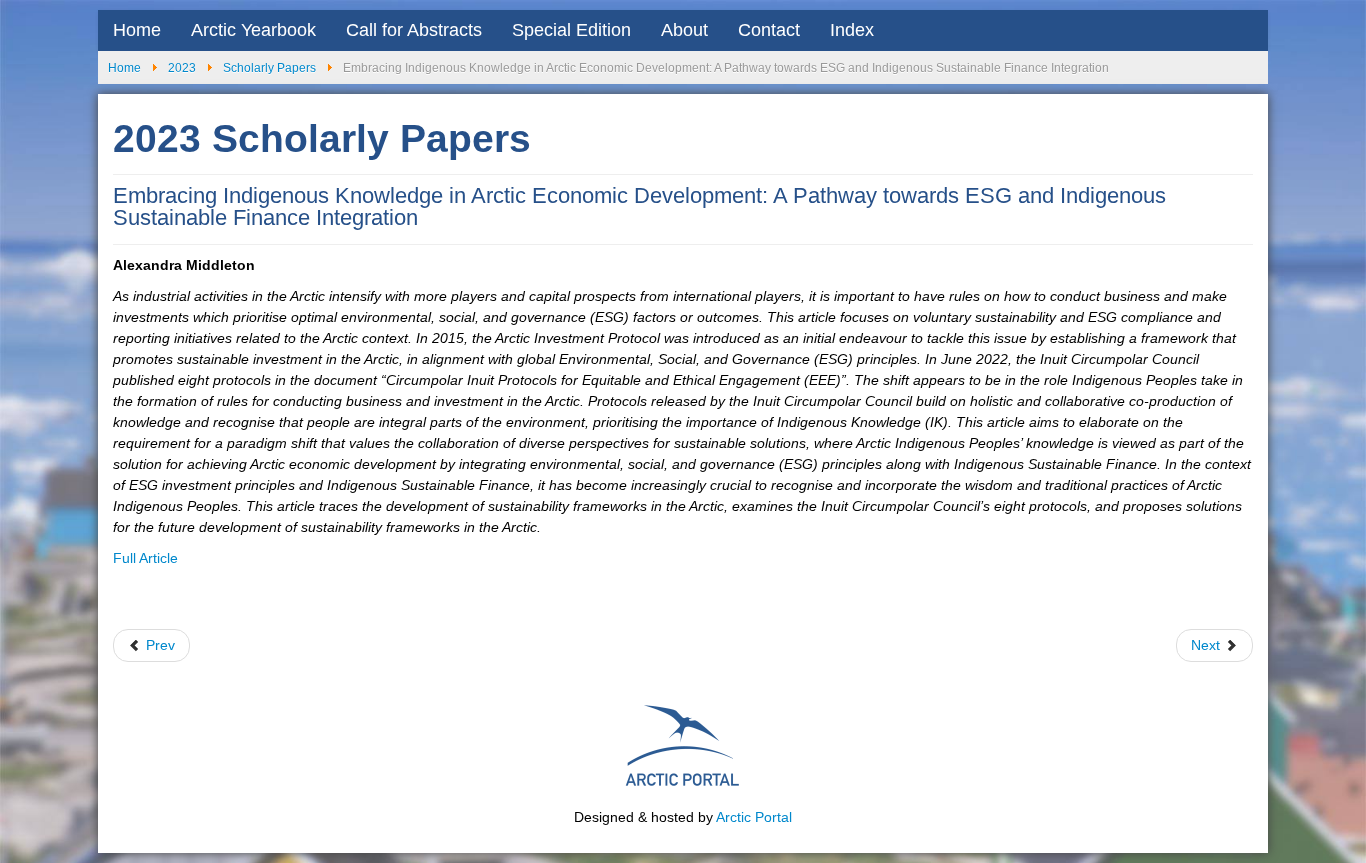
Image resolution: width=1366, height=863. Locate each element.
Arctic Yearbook (253, 30)
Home (137, 30)
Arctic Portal (754, 817)
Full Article (145, 558)
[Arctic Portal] (683, 743)
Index (852, 30)
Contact (769, 30)
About (684, 30)
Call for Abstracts (414, 30)
